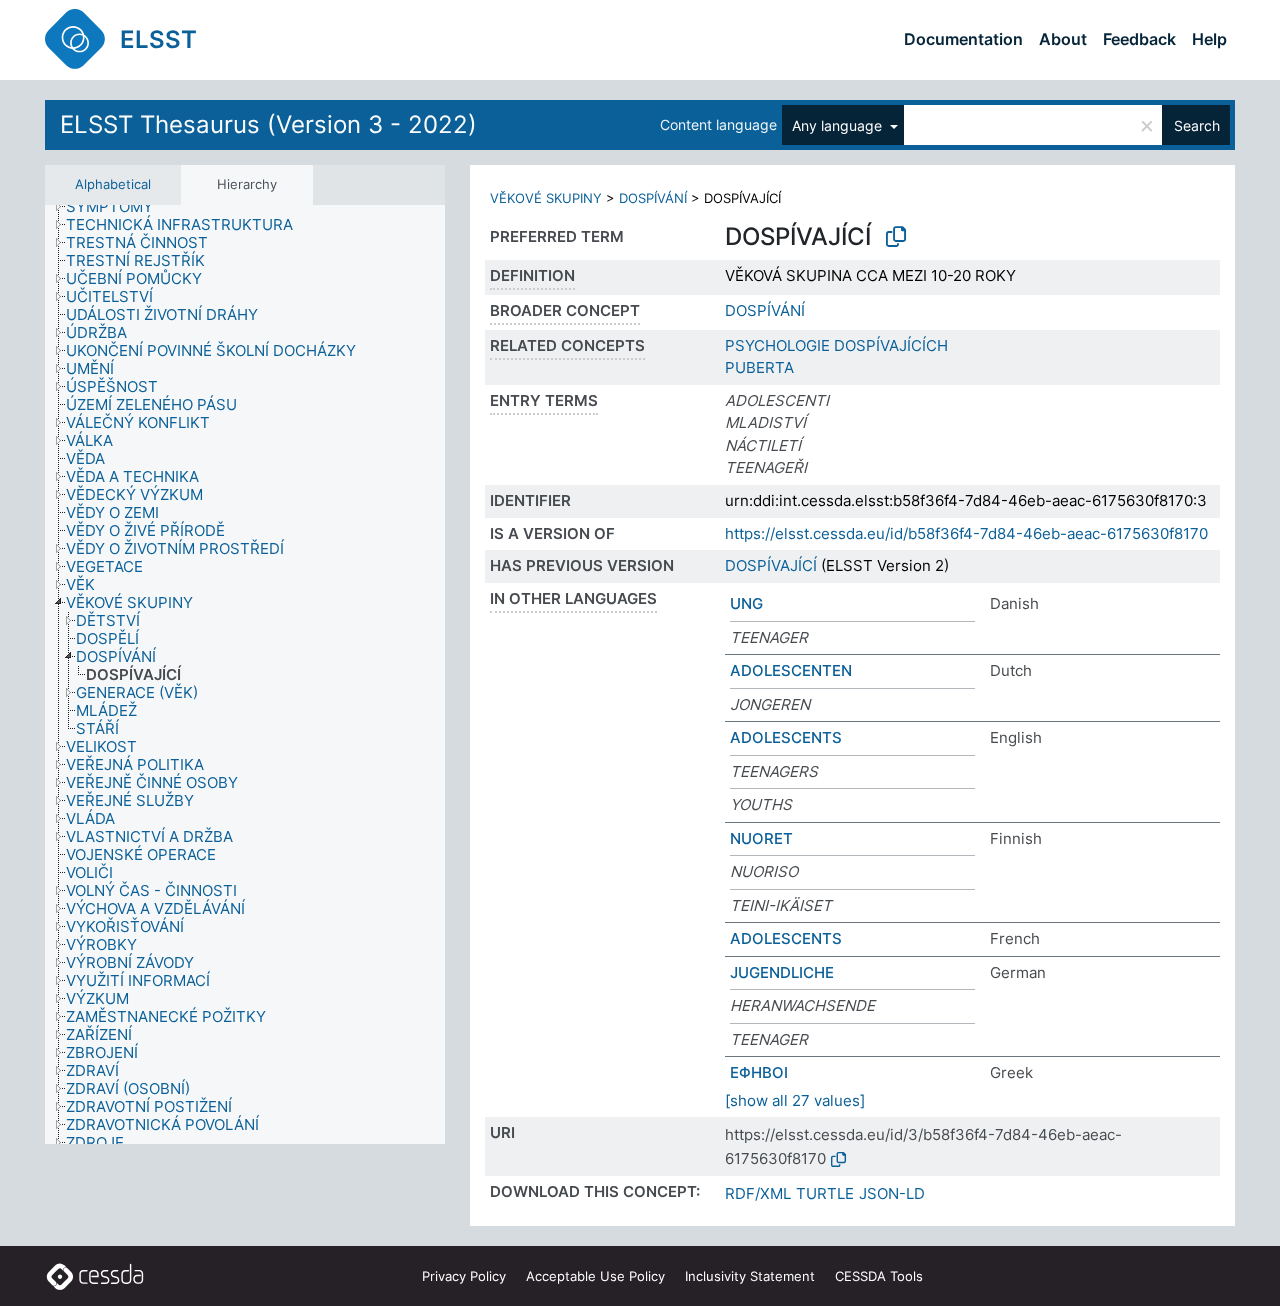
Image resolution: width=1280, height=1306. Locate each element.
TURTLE (825, 1193)
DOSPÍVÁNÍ (653, 198)
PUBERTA (759, 367)
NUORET (761, 838)
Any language (839, 125)
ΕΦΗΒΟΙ (759, 1072)
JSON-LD (892, 1193)
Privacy (464, 1276)
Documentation (963, 39)
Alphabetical (113, 184)
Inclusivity (750, 1276)
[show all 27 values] (795, 1100)
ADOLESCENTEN (791, 670)
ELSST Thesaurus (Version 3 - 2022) (268, 124)
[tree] (245, 674)
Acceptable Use (595, 1276)
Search (1197, 125)
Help (1209, 39)
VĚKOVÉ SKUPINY (546, 198)
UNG (746, 603)
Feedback (1139, 39)
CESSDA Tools (879, 1276)
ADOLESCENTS (786, 737)
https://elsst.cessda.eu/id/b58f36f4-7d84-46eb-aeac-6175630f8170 (966, 533)
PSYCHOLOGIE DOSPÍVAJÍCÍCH (836, 345)
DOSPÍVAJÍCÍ (771, 565)
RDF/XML (758, 1193)
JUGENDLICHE (782, 972)
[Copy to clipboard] (896, 237)
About (1063, 39)
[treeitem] (118, 207)
